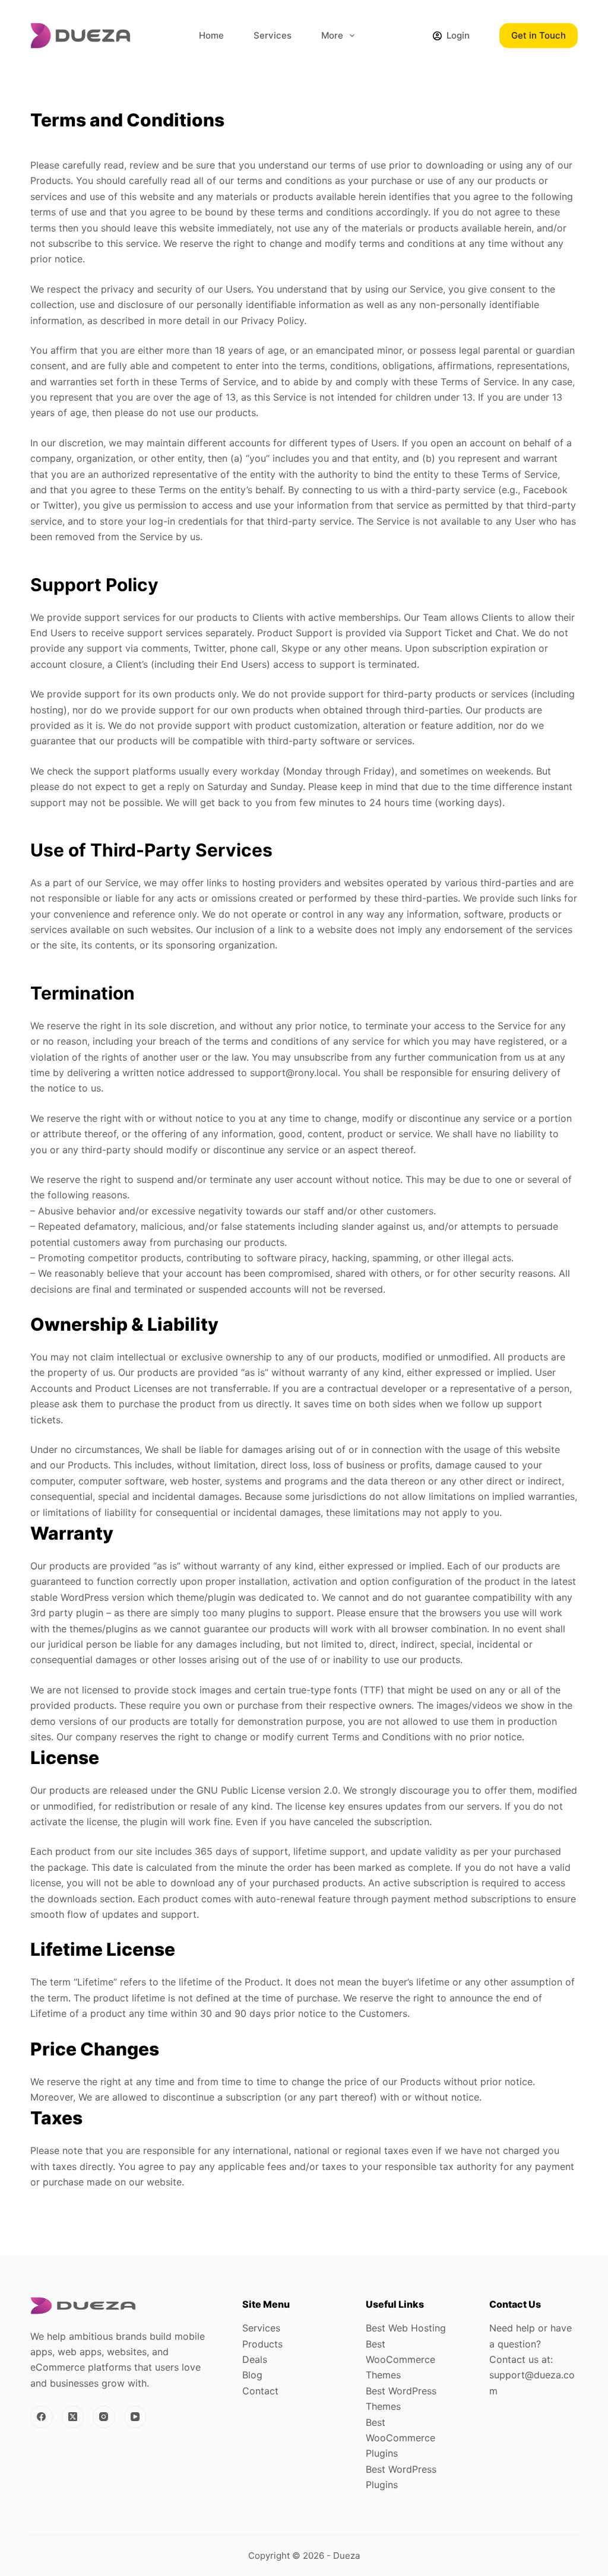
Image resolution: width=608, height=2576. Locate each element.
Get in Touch (539, 35)
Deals (255, 2359)
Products (262, 2344)
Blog (252, 2375)
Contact (260, 2391)
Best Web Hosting (406, 2328)
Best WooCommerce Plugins (400, 2438)
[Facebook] (42, 2417)
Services (273, 35)
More (332, 35)
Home (211, 35)
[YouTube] (135, 2417)
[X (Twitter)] (73, 2417)
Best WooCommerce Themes (400, 2360)
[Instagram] (104, 2417)
